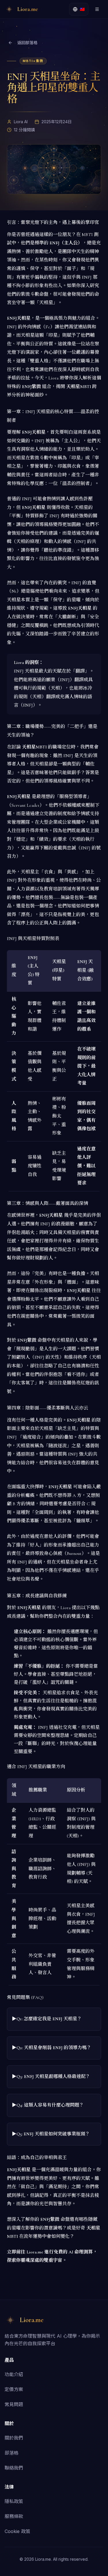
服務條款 (14, 2516)
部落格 (12, 2453)
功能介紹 (14, 2374)
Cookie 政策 (17, 2531)
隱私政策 (14, 2501)
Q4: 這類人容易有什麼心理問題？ (50, 2105)
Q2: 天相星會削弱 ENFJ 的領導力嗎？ (54, 2048)
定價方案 (14, 2389)
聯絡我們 (14, 2468)
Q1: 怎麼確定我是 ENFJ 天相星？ (49, 2019)
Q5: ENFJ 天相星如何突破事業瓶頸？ (53, 2134)
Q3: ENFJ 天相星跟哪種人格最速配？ (53, 2077)
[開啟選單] (97, 9)
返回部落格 (27, 43)
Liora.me (35, 2252)
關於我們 (14, 2438)
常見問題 (14, 2404)
